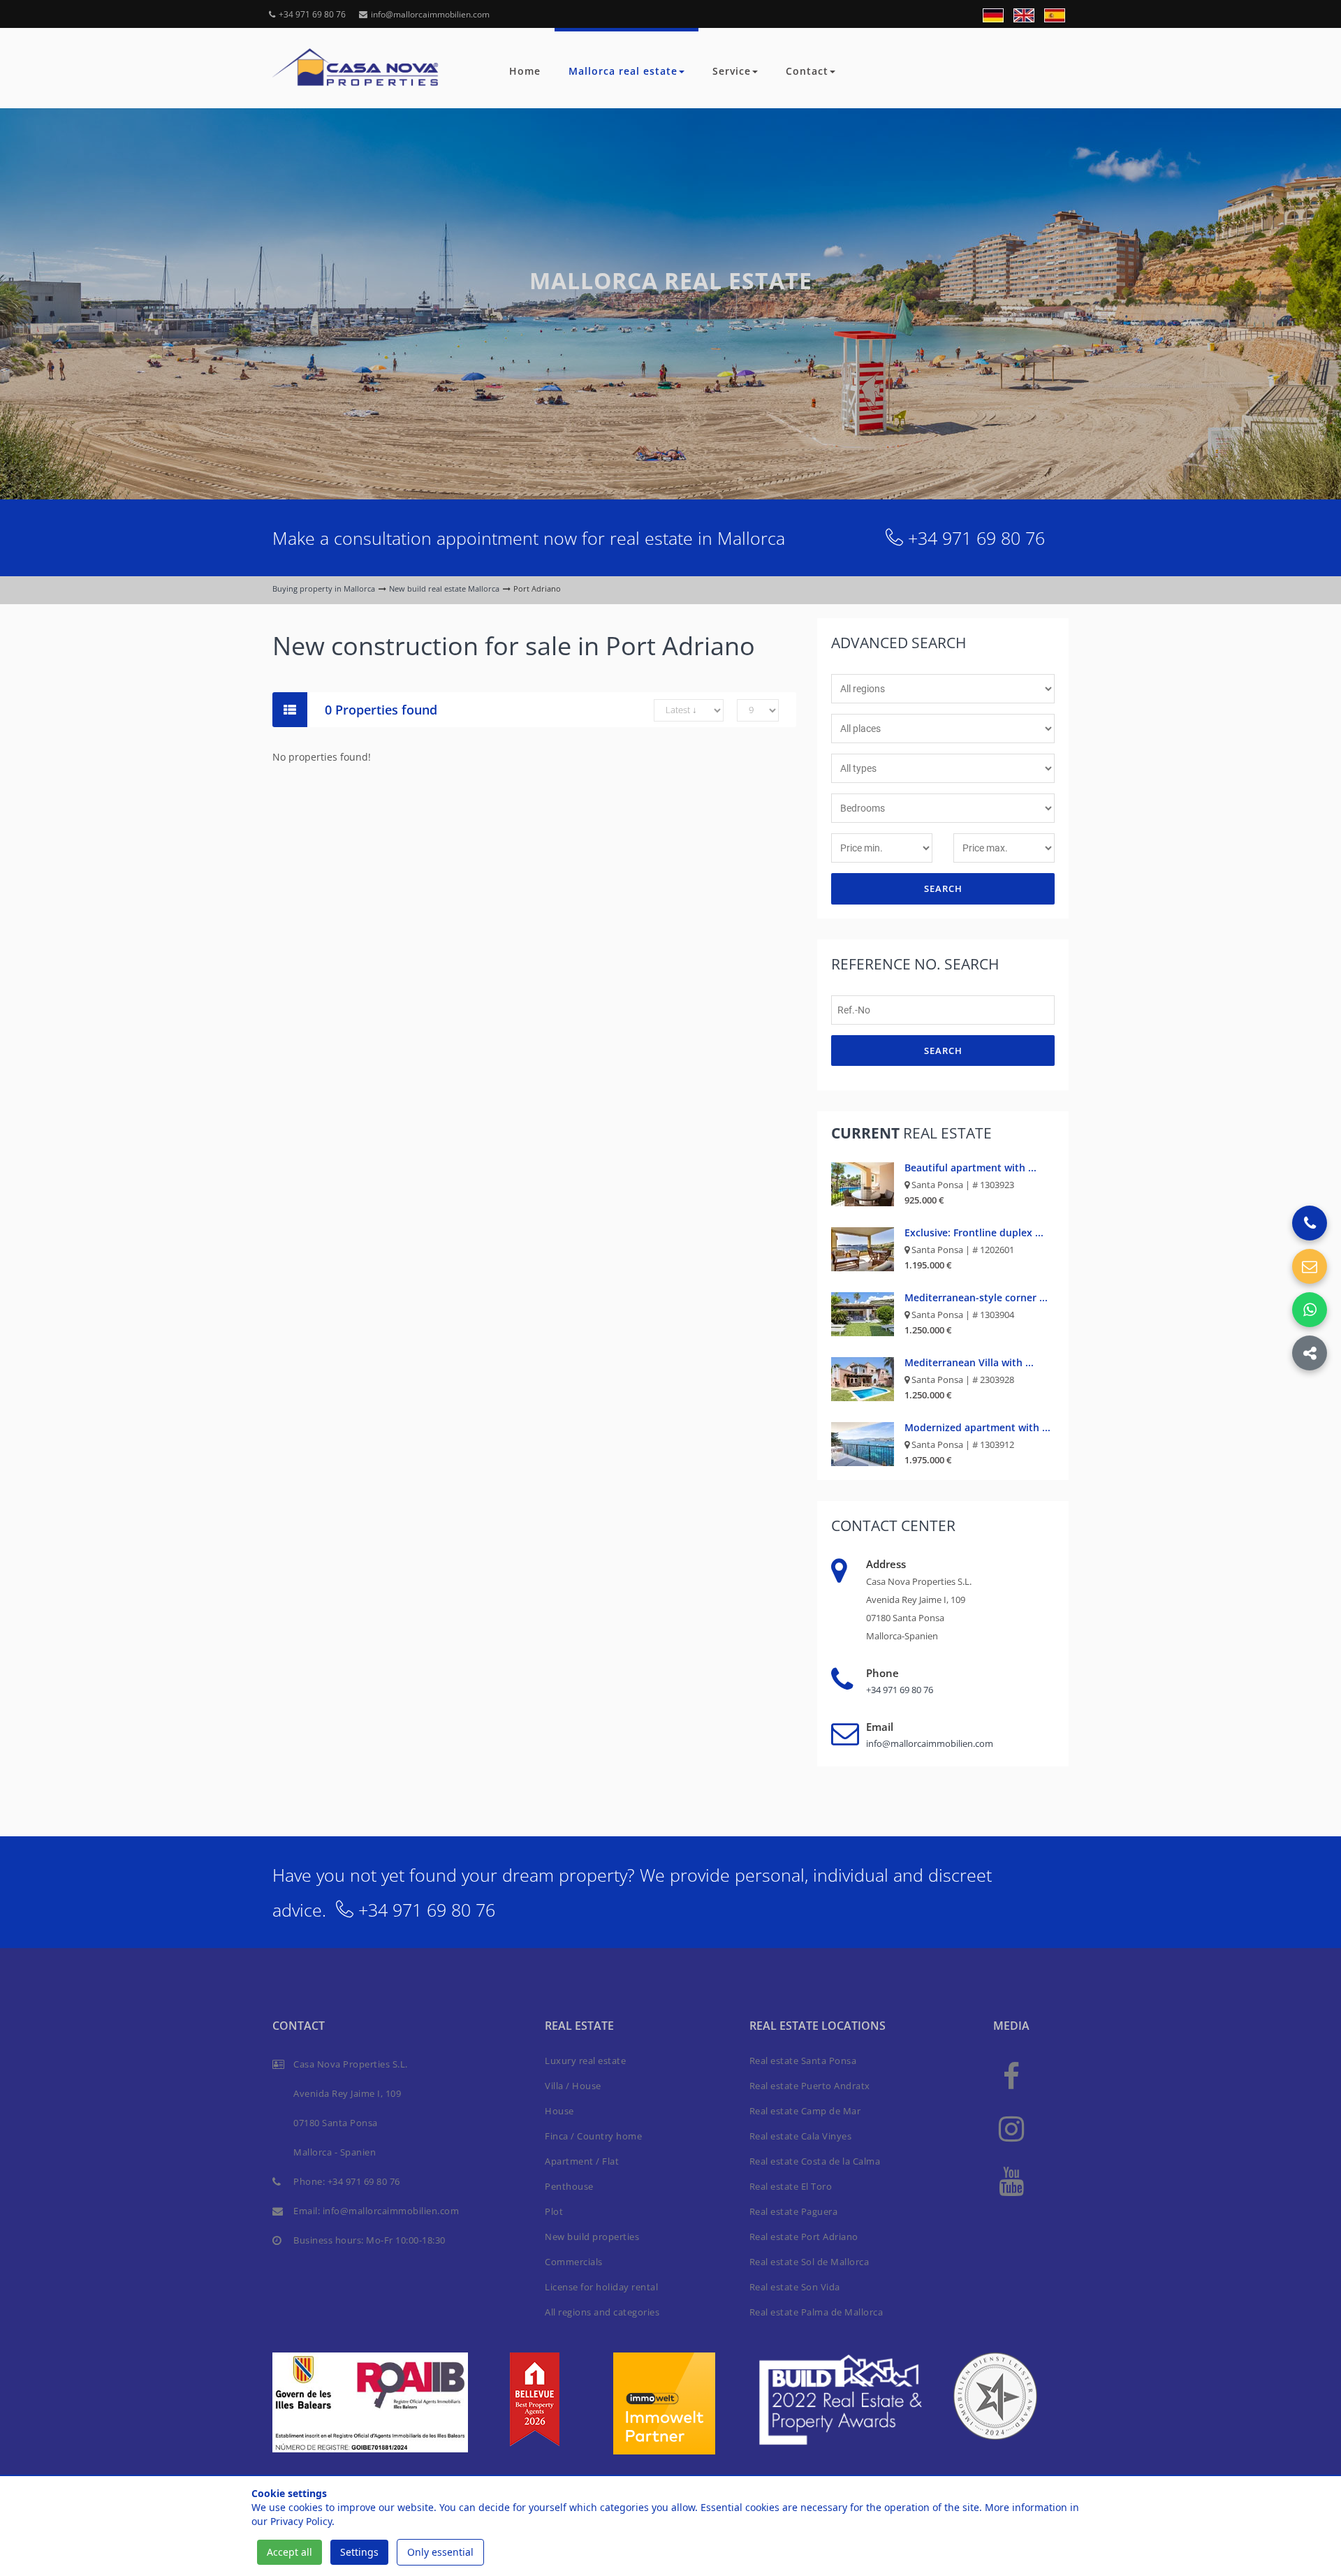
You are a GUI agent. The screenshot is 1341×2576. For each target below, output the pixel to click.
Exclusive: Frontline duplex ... (974, 1232)
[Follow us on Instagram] (1011, 2128)
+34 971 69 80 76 (312, 14)
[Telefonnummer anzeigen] (1310, 1223)
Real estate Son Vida (795, 2287)
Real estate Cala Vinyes (801, 2136)
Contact (807, 71)
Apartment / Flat (582, 2161)
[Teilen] (1310, 1353)
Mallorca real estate (623, 71)
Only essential (440, 2552)
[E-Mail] (1310, 1266)
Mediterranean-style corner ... (976, 1297)
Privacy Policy (301, 2521)
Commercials (574, 2262)
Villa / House (573, 2086)
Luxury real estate (585, 2061)
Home (525, 71)
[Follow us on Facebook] (1011, 2076)
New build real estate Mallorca (444, 588)
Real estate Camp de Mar (805, 2111)
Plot (554, 2211)
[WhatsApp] (1310, 1310)
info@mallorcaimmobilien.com (430, 14)
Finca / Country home (593, 2136)
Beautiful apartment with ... (970, 1168)
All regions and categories (602, 2312)
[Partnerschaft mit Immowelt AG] (664, 2402)
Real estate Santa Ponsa (803, 2061)
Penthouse (569, 2186)
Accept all (290, 2552)
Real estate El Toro (791, 2186)
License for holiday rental (601, 2287)
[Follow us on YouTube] (1011, 2180)
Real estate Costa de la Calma (815, 2161)
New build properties (592, 2237)
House (559, 2111)
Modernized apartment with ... (977, 1427)
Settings (359, 2552)
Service (732, 71)
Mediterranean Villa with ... (969, 1362)
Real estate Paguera (794, 2211)
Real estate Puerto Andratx (810, 2086)
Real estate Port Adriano (804, 2237)
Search (943, 888)
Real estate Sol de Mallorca (809, 2262)
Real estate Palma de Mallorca (816, 2312)
